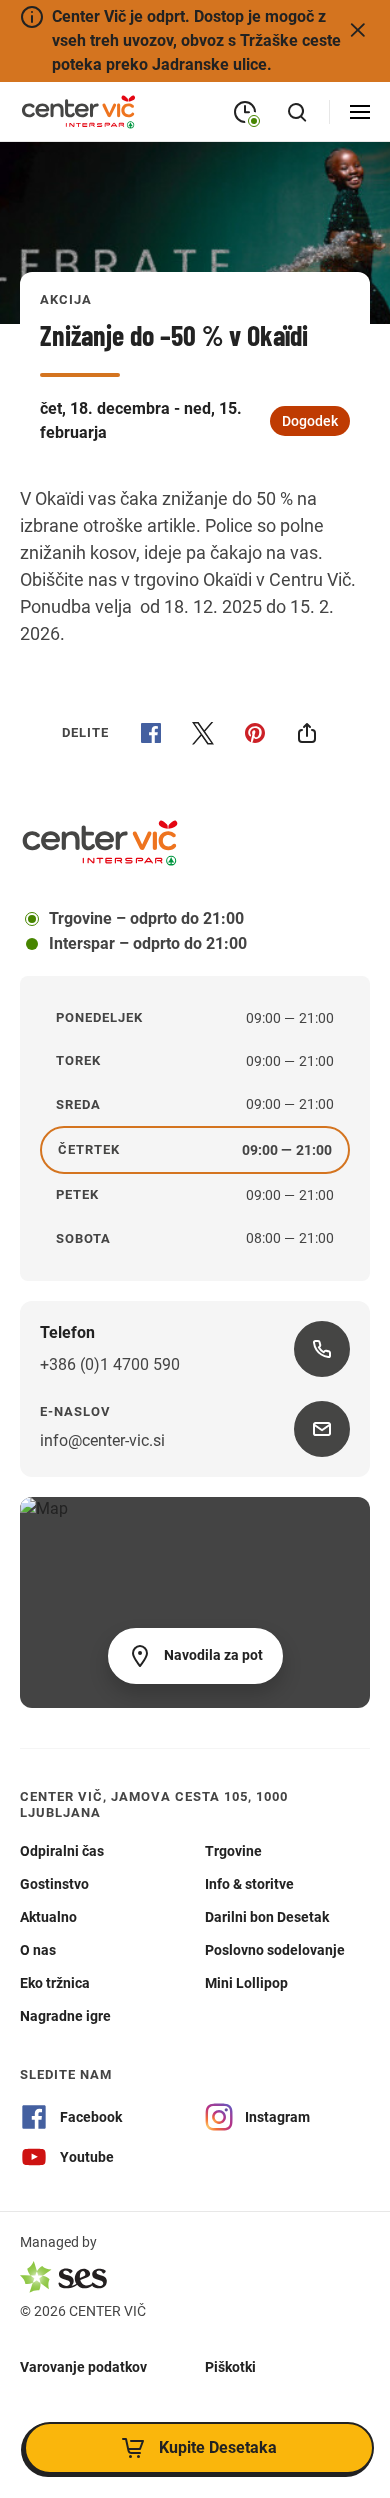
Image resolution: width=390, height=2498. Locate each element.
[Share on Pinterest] (255, 733)
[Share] (307, 733)
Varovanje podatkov (83, 2366)
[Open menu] (360, 112)
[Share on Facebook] (151, 733)
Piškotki (230, 2366)
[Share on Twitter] (203, 733)
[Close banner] (358, 30)
